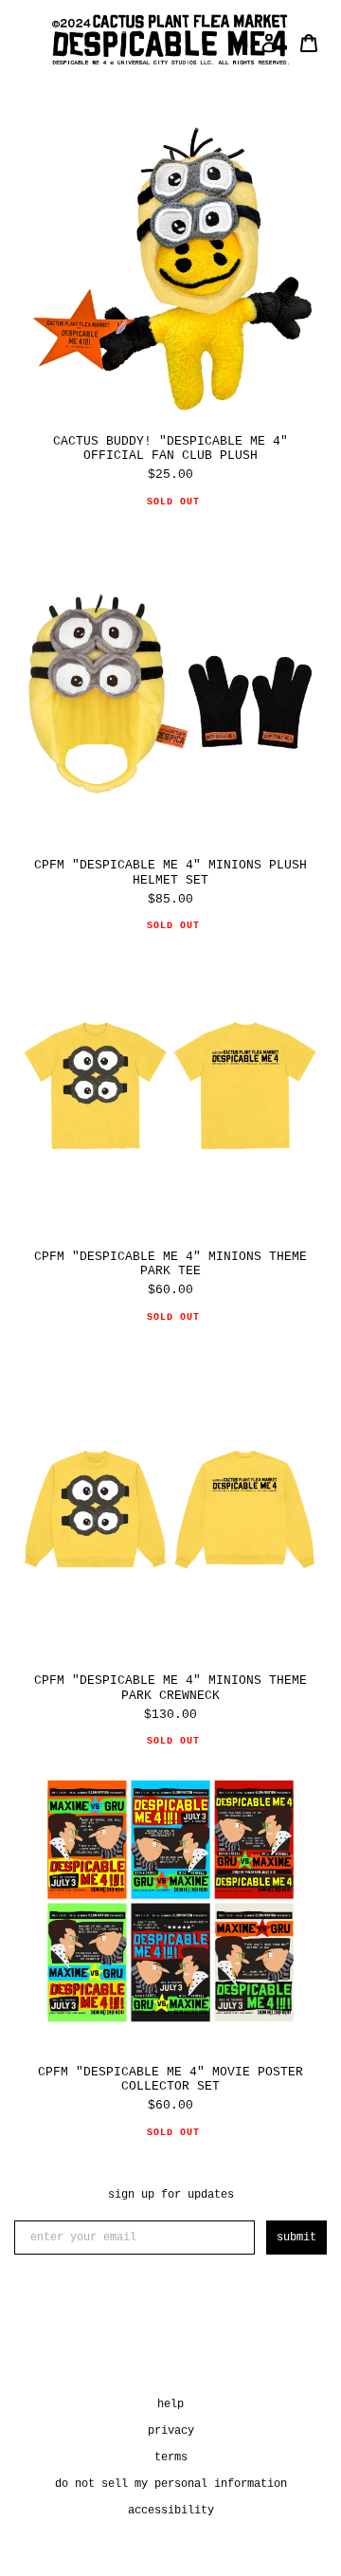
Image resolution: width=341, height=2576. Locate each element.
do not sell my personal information (171, 2484)
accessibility (171, 2511)
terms (171, 2457)
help (170, 2404)
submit (296, 2238)
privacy (171, 2431)
